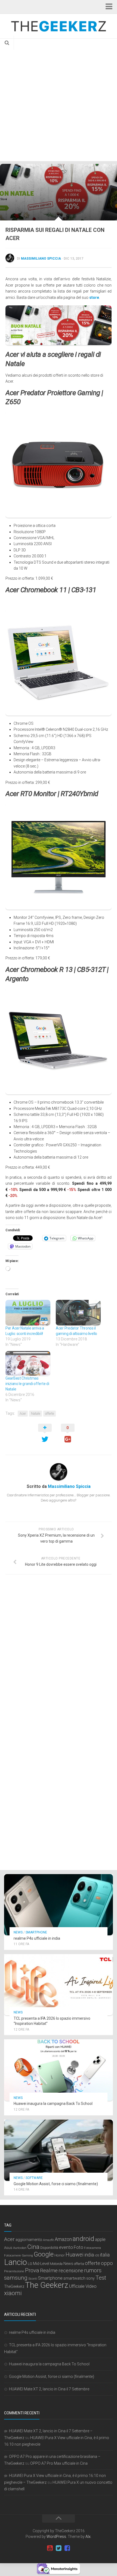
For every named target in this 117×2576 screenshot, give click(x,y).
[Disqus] (59, 1653)
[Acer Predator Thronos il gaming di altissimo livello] (78, 1313)
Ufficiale (77, 2286)
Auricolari (20, 2248)
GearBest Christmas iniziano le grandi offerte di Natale (27, 1384)
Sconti (33, 2279)
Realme (49, 2270)
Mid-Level (41, 2264)
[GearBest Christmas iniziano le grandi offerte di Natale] (28, 1363)
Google (44, 2254)
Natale (36, 1414)
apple (100, 2239)
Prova (32, 2270)
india (89, 2255)
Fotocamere (13, 2256)
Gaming (27, 2256)
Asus (8, 2248)
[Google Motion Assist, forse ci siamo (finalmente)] (59, 2150)
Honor (60, 2255)
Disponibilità (49, 2248)
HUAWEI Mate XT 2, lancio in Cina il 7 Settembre (49, 2389)
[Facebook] (67, 2548)
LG (30, 2264)
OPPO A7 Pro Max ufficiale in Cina (59, 2463)
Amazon (63, 2239)
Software (34, 2178)
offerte (50, 1414)
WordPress (56, 2537)
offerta (79, 2264)
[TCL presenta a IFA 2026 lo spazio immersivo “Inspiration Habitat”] (59, 1985)
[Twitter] (59, 2548)
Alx (88, 2537)
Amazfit (48, 2240)
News (18, 1932)
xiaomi (13, 2293)
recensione (71, 2271)
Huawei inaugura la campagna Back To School (53, 2104)
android (83, 2239)
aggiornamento (29, 2240)
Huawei (75, 2255)
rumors (93, 2270)
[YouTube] (50, 2548)
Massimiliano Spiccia (41, 259)
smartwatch (74, 2278)
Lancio (16, 2262)
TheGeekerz (14, 2287)
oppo (107, 2263)
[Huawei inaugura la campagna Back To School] (59, 2070)
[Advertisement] (59, 100)
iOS (97, 2256)
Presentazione (14, 2271)
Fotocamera (93, 2248)
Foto (78, 2247)
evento (66, 2247)
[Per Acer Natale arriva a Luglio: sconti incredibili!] (28, 1313)
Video (91, 2286)
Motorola (56, 2264)
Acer (23, 1414)
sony (90, 2278)
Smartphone (36, 1932)
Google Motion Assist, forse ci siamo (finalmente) (56, 2184)
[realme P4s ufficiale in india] (59, 1905)
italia (105, 2255)
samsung (16, 2278)
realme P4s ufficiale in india (37, 1938)
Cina (33, 2247)
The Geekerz (47, 2285)
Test (101, 2278)
